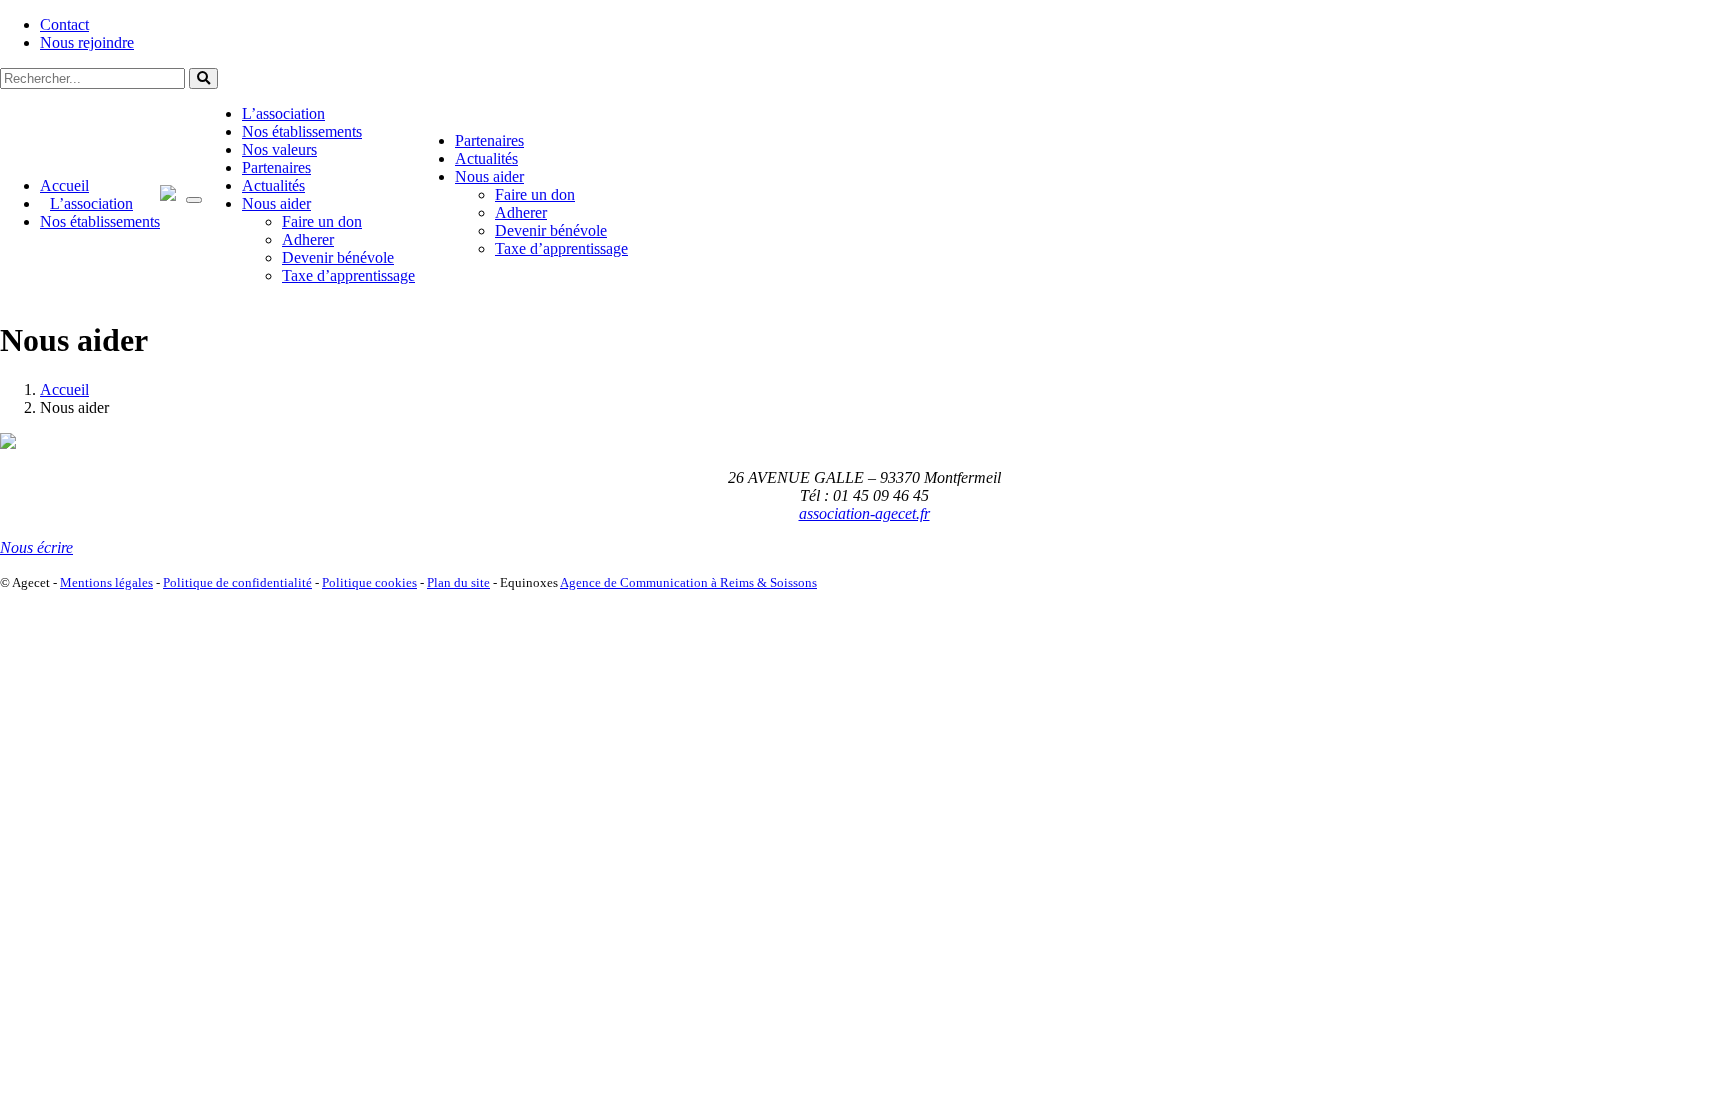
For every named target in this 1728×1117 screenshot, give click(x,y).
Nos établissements (100, 221)
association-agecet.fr (864, 513)
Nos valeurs (279, 149)
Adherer (308, 239)
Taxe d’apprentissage (348, 275)
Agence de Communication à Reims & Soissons (688, 582)
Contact (64, 24)
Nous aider (276, 203)
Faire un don (322, 221)
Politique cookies (369, 582)
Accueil (64, 185)
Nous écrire (36, 547)
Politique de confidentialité (237, 582)
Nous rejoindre (87, 42)
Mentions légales (106, 582)
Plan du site (458, 582)
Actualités (273, 185)
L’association (91, 203)
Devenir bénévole (338, 257)
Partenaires (276, 167)
